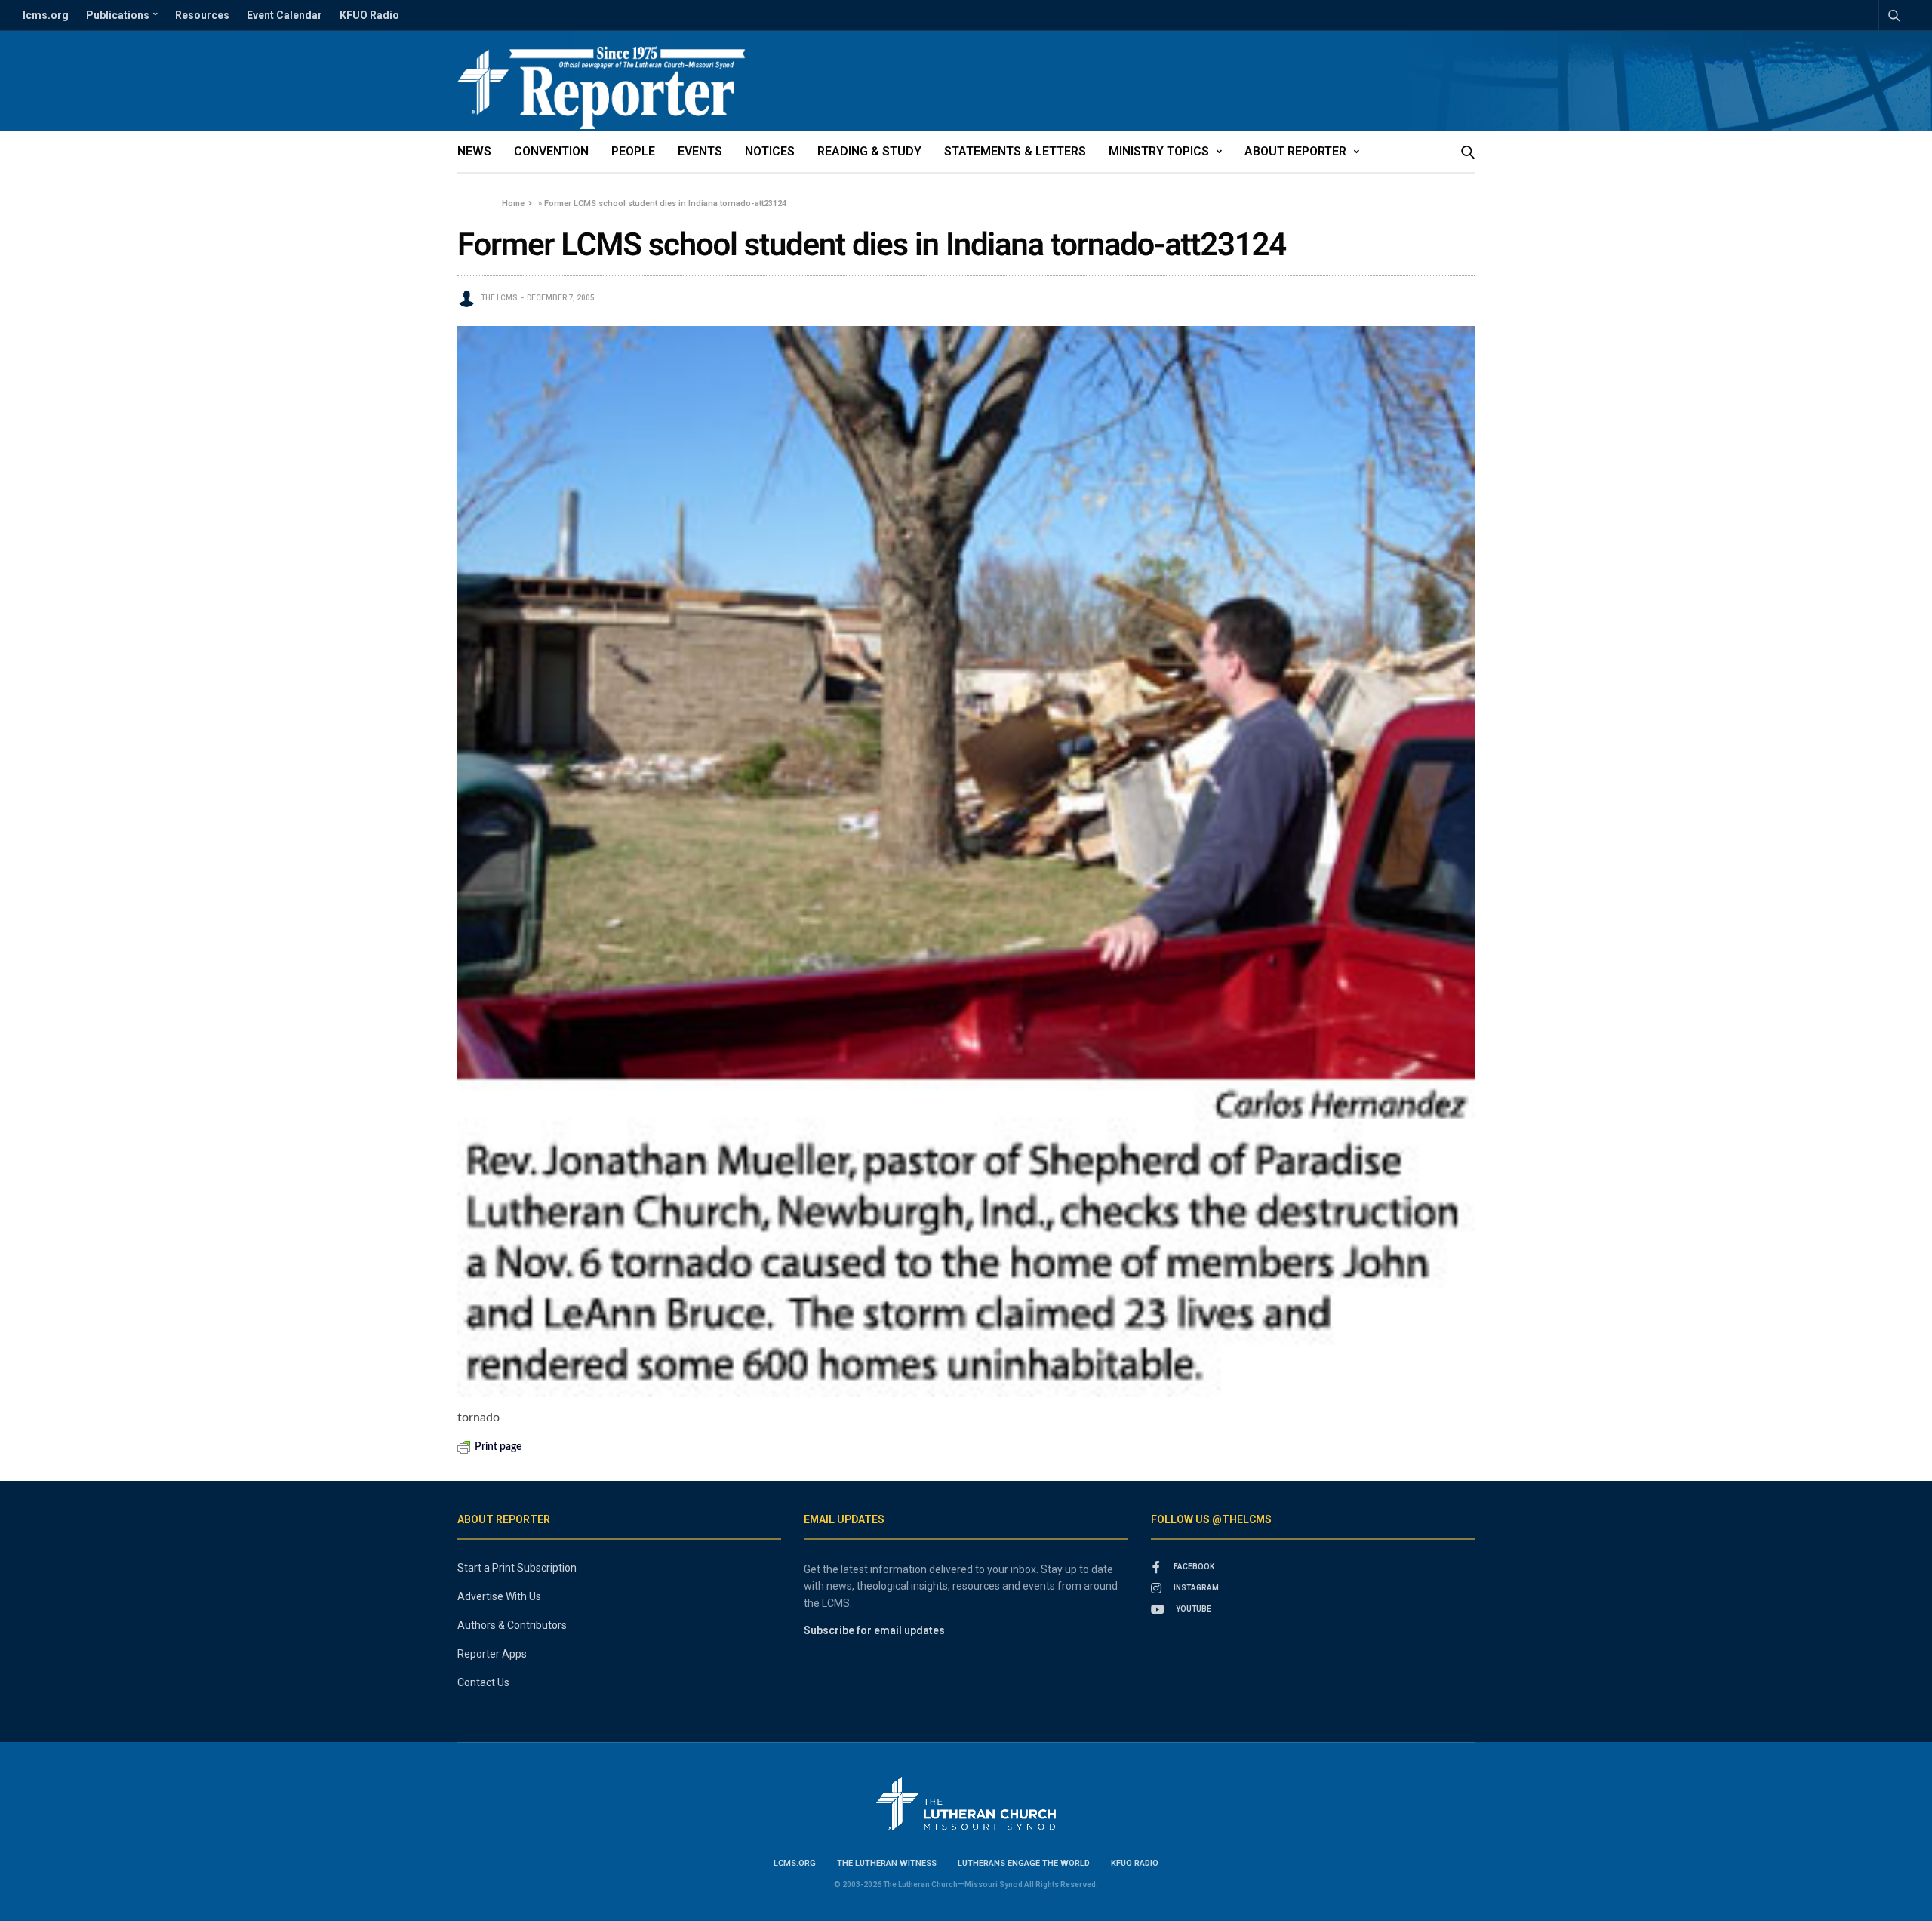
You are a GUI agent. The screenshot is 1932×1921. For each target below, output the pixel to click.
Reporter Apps (492, 1654)
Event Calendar (285, 15)
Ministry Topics (1159, 151)
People (633, 151)
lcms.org (46, 15)
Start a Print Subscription (517, 1568)
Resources (202, 15)
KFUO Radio (369, 15)
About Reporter (1295, 151)
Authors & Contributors (512, 1625)
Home (513, 203)
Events (700, 151)
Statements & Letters (1015, 151)
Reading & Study (869, 151)
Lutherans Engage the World (1024, 1863)
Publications (118, 15)
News (474, 151)
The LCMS (499, 298)
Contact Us (483, 1682)
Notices (770, 151)
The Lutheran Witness (887, 1863)
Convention (551, 151)
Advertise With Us (499, 1596)
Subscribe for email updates (874, 1630)
